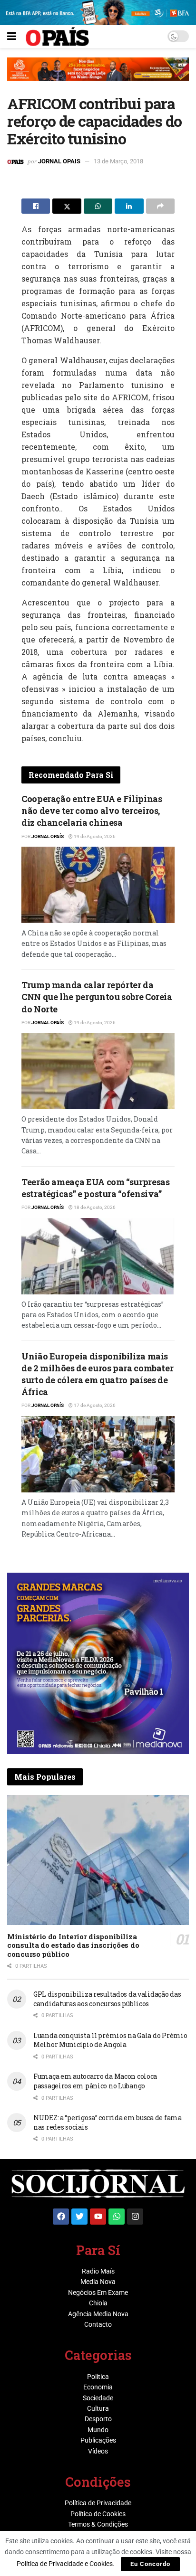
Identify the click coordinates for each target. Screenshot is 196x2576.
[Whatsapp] (117, 2217)
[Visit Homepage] (57, 37)
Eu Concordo (150, 2564)
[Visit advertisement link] (98, 76)
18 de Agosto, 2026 (94, 1207)
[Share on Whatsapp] (98, 206)
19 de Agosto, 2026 (94, 836)
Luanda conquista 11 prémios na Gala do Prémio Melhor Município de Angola (110, 2040)
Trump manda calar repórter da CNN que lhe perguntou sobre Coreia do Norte (97, 997)
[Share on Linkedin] (129, 206)
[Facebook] (61, 2217)
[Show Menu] (12, 37)
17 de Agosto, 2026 (94, 1405)
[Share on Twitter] (67, 206)
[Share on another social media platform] (160, 206)
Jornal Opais (59, 161)
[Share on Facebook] (36, 206)
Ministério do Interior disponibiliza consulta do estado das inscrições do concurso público (73, 1945)
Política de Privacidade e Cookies (65, 2564)
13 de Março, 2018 (118, 161)
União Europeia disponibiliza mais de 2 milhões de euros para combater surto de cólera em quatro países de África (97, 1374)
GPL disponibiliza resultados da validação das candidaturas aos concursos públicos (107, 1999)
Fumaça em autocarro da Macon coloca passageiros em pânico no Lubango (95, 2081)
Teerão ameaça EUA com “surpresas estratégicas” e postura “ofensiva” (95, 1188)
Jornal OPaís (48, 836)
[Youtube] (98, 2217)
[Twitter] (79, 2217)
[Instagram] (135, 2217)
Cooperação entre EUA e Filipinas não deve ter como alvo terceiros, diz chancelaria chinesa (92, 811)
